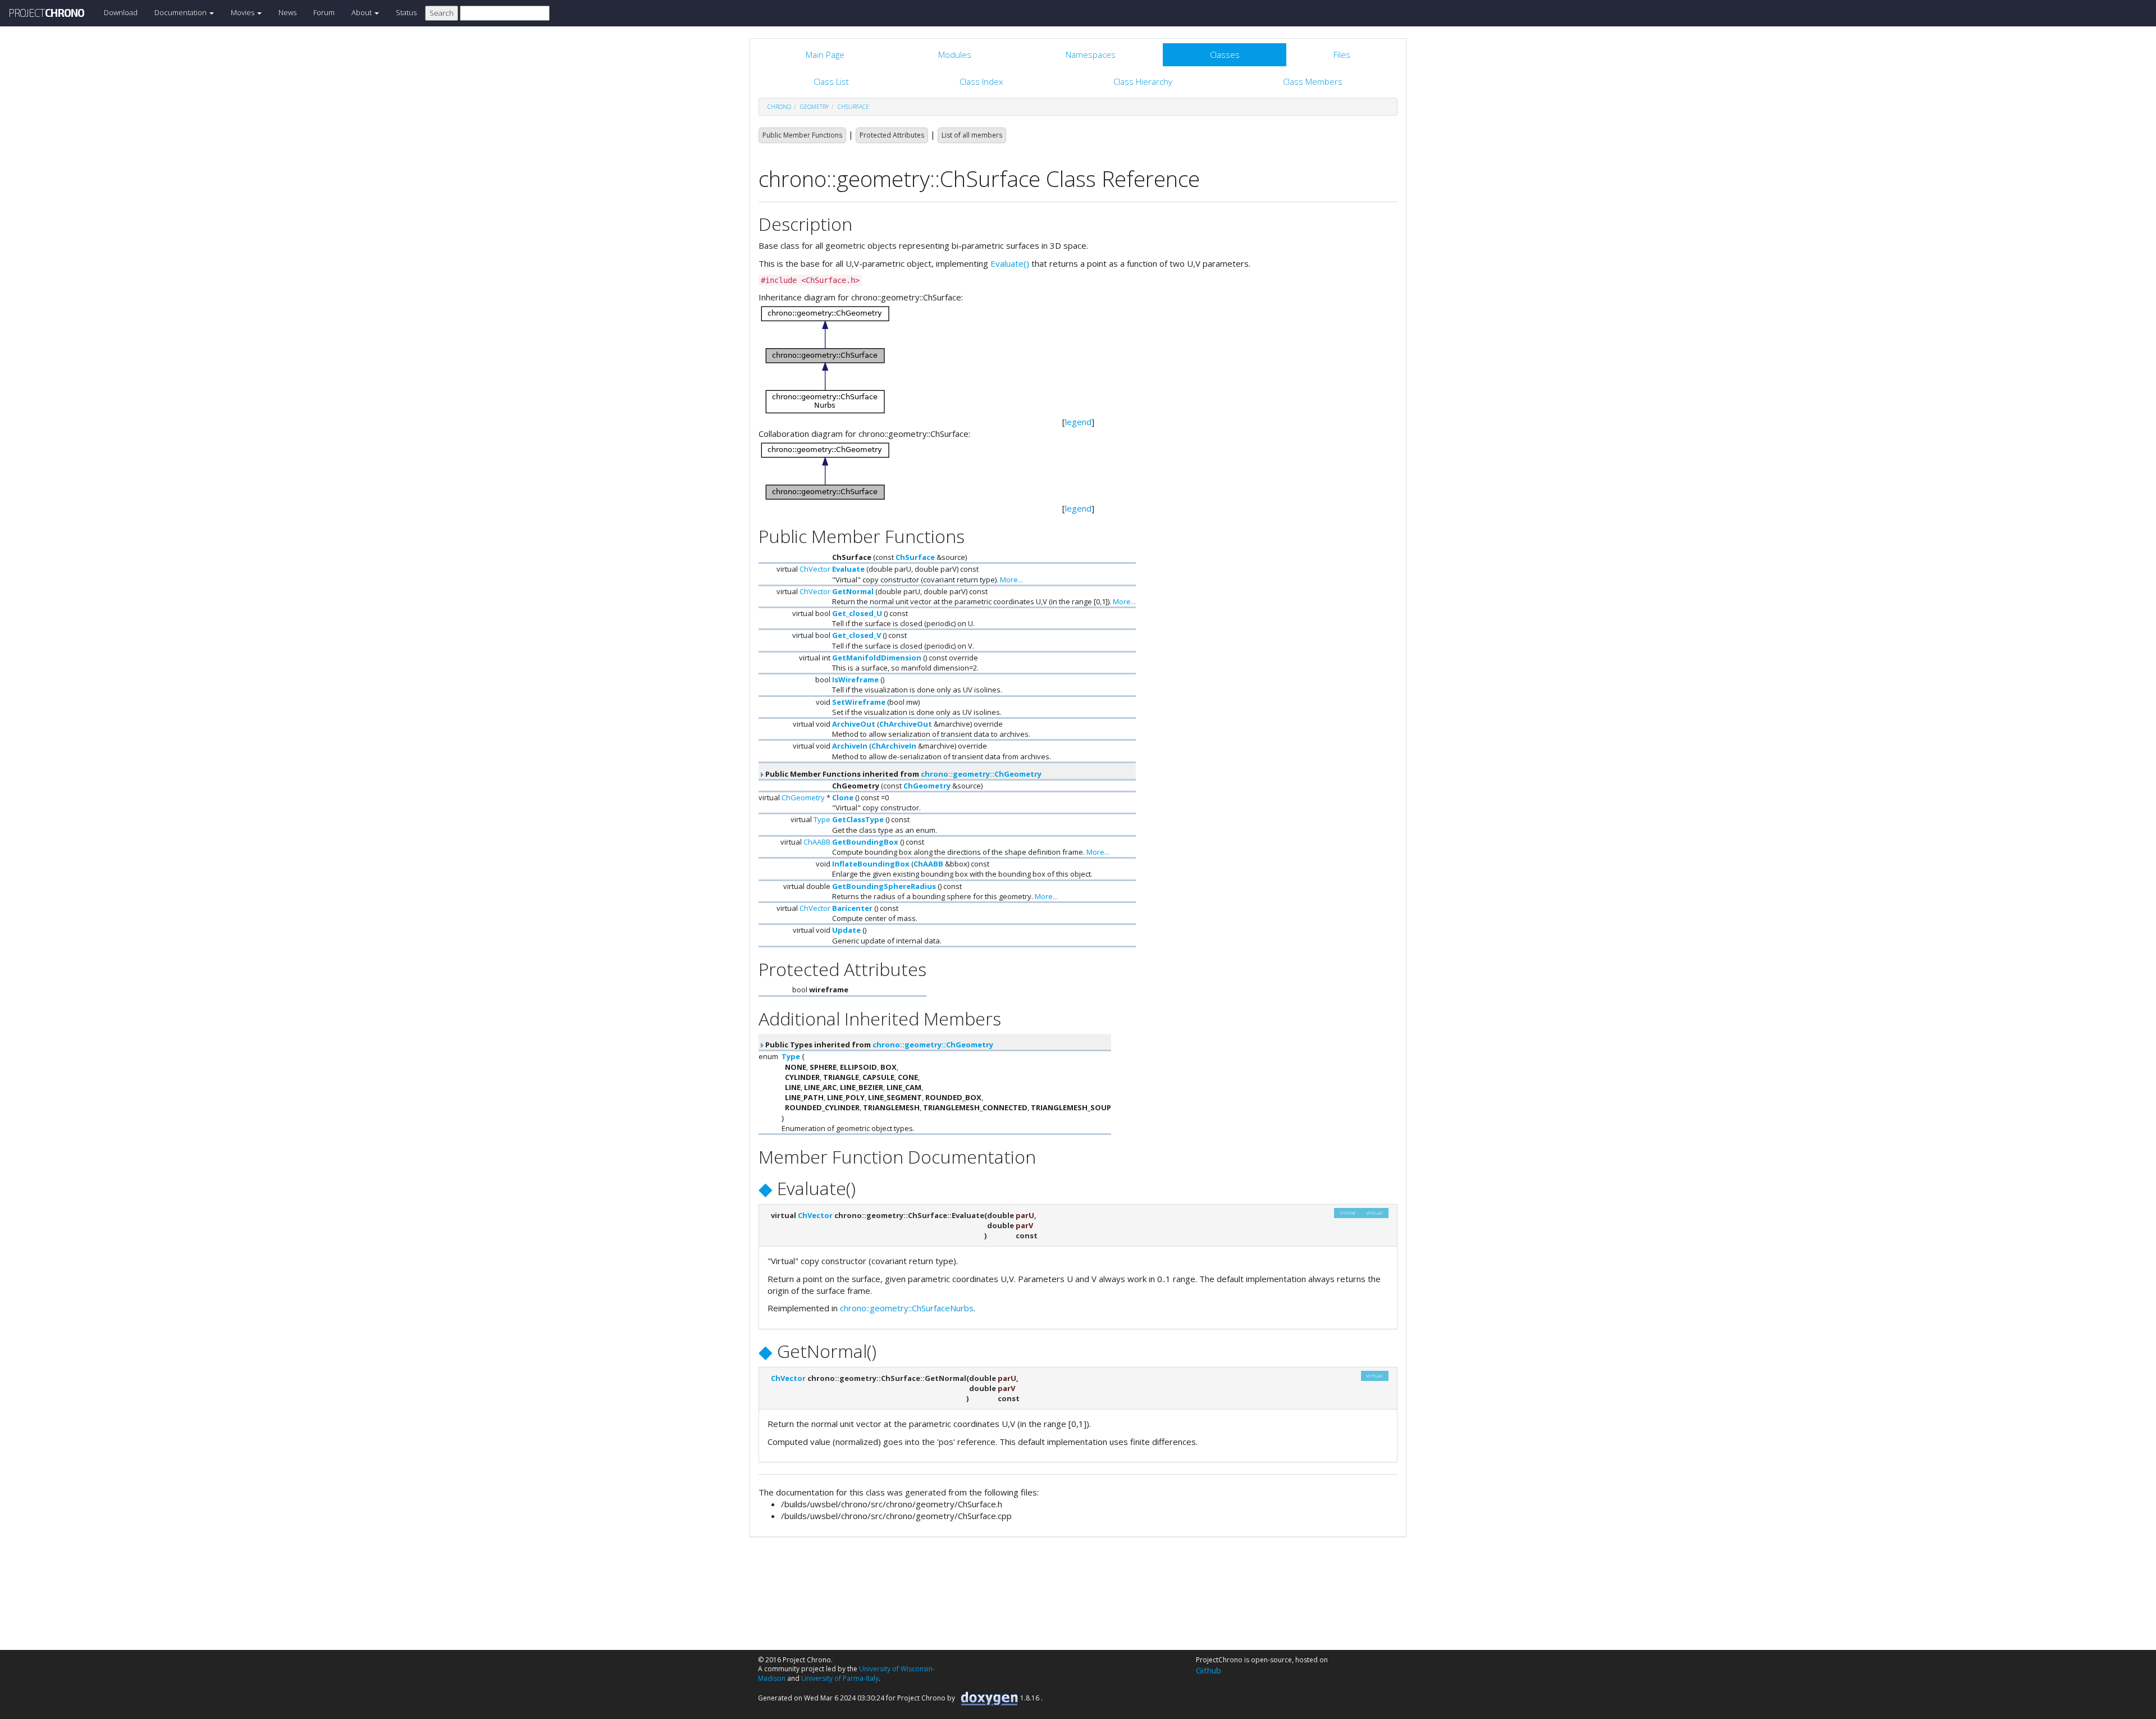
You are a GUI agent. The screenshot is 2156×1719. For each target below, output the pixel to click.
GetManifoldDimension (877, 658)
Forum (324, 12)
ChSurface (853, 107)
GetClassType (858, 819)
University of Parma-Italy (840, 1678)
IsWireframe (855, 680)
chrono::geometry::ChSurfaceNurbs (907, 1308)
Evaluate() (1010, 263)
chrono (779, 107)
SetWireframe (859, 702)
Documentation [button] (181, 12)
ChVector (815, 569)
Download (121, 12)
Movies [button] (243, 12)
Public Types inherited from (878, 1045)
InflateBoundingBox (871, 864)
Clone (843, 797)
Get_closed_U (857, 613)
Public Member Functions (802, 135)
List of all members (972, 135)
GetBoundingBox (865, 842)
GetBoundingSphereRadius (884, 886)
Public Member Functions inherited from (903, 774)
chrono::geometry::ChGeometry (981, 774)
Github (1209, 1670)
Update (846, 930)
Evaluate (848, 569)
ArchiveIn (850, 746)
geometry (814, 107)
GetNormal (853, 591)
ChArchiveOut (906, 724)
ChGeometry (927, 786)
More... (1011, 580)
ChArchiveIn (894, 746)
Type (822, 819)
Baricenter (852, 908)
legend (1078, 422)
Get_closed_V (857, 635)
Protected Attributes (892, 135)
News (287, 12)
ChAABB (817, 842)
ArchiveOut (854, 724)
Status (406, 12)
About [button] (362, 12)
